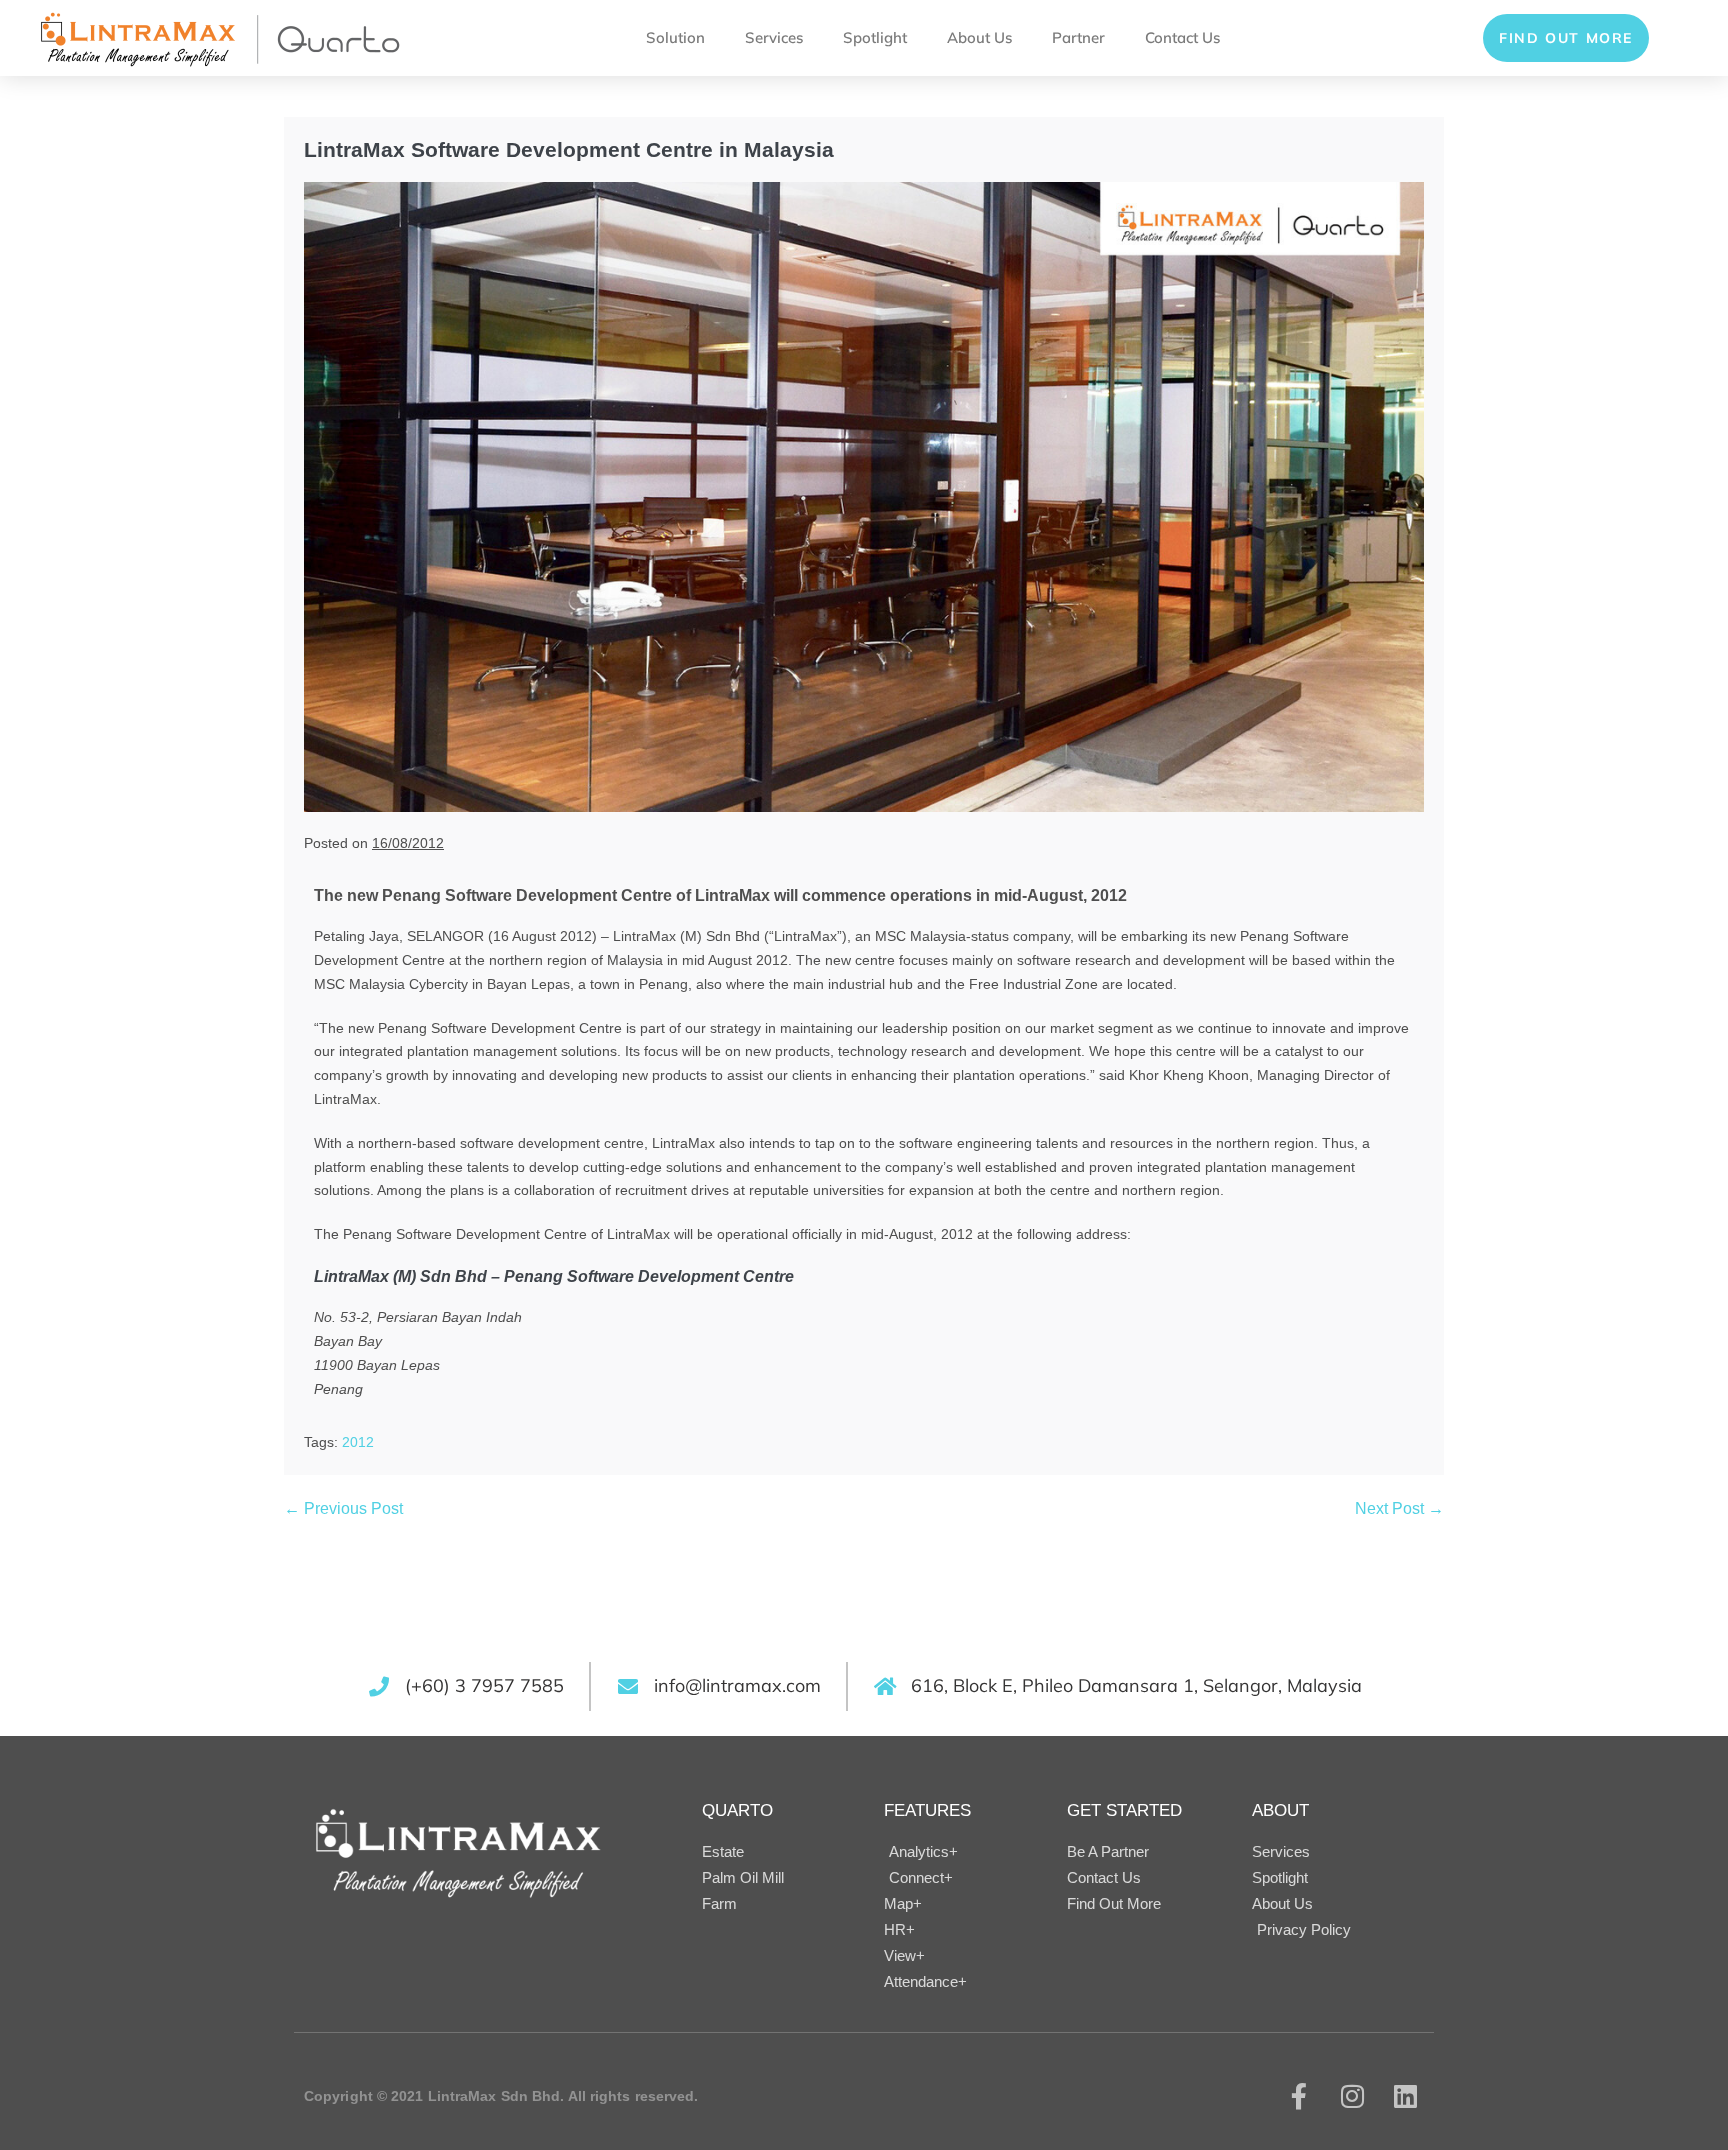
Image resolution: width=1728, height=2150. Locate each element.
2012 (358, 1442)
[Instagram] (1352, 2096)
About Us (979, 37)
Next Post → (1399, 1508)
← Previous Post (343, 1508)
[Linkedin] (1406, 2096)
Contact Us (1182, 37)
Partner (1078, 37)
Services (774, 37)
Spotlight (875, 37)
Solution (675, 37)
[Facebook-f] (1299, 2096)
